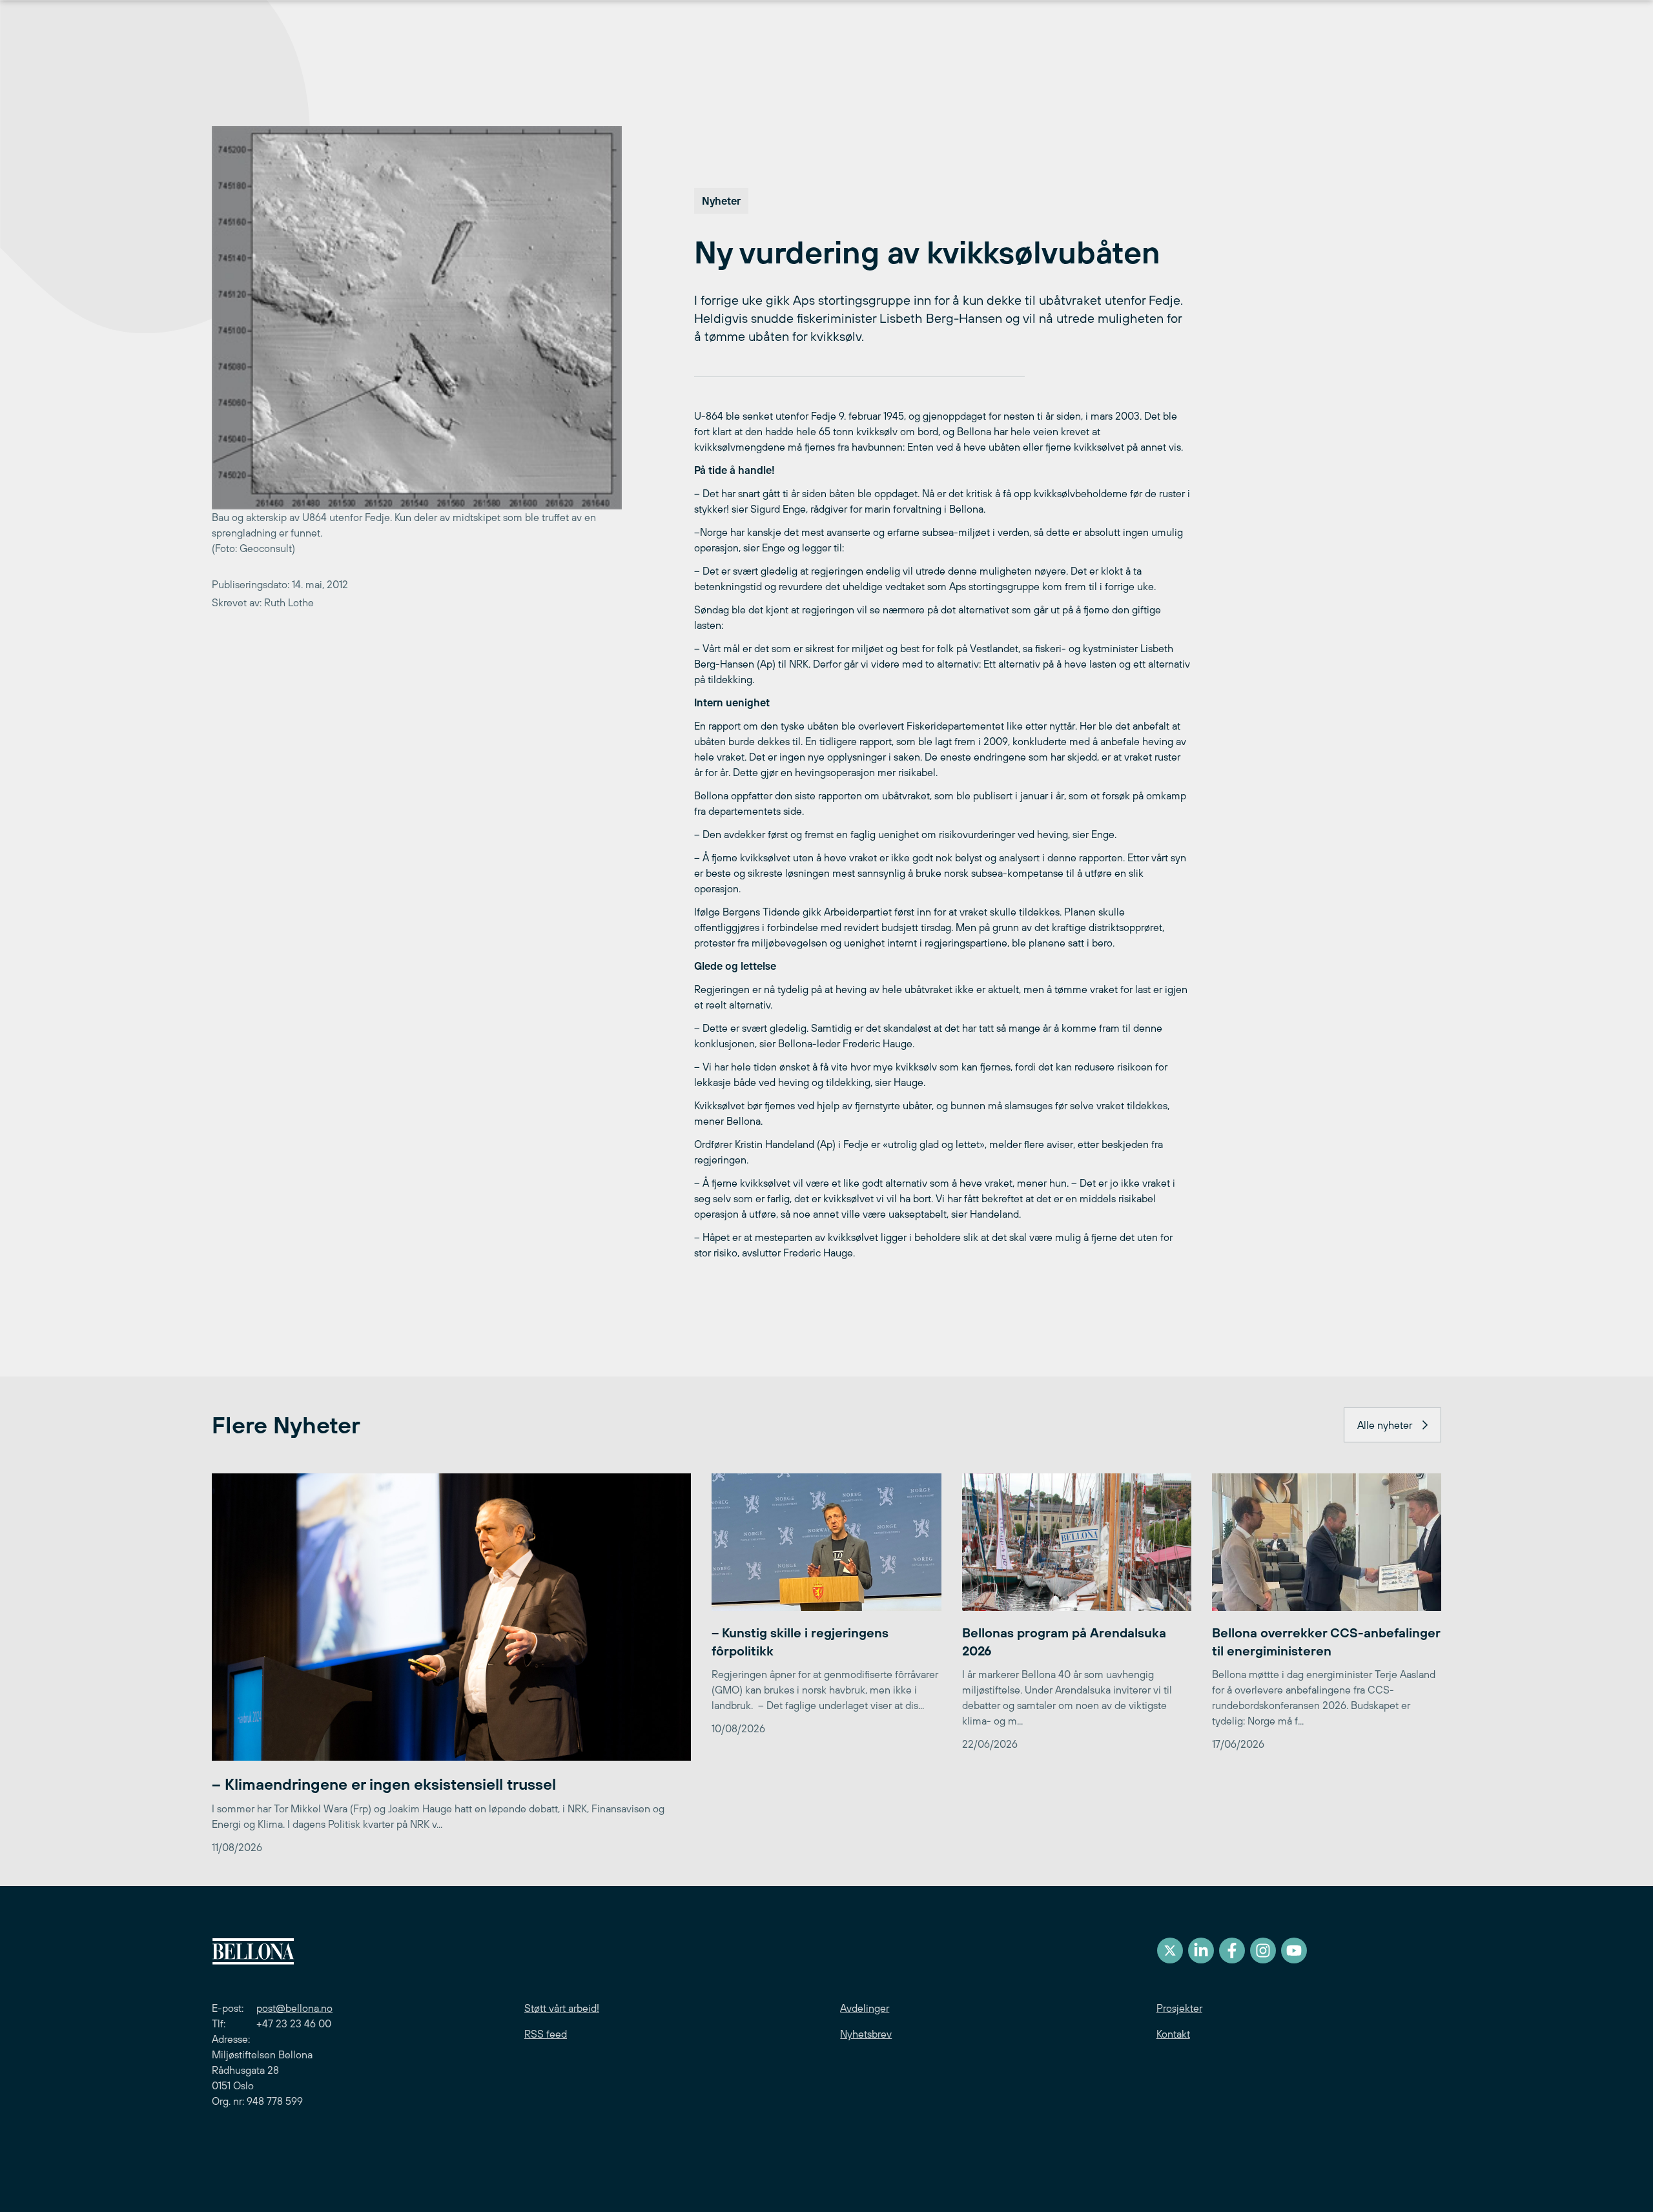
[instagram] (1263, 1951)
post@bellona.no (294, 2008)
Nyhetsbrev (866, 2034)
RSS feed (546, 2034)
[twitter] (1170, 1951)
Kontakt (1173, 2034)
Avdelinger (865, 2008)
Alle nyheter (1385, 1425)
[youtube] (1294, 1951)
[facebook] (1232, 1951)
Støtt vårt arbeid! (562, 2008)
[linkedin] (1201, 1951)
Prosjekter (1179, 2008)
